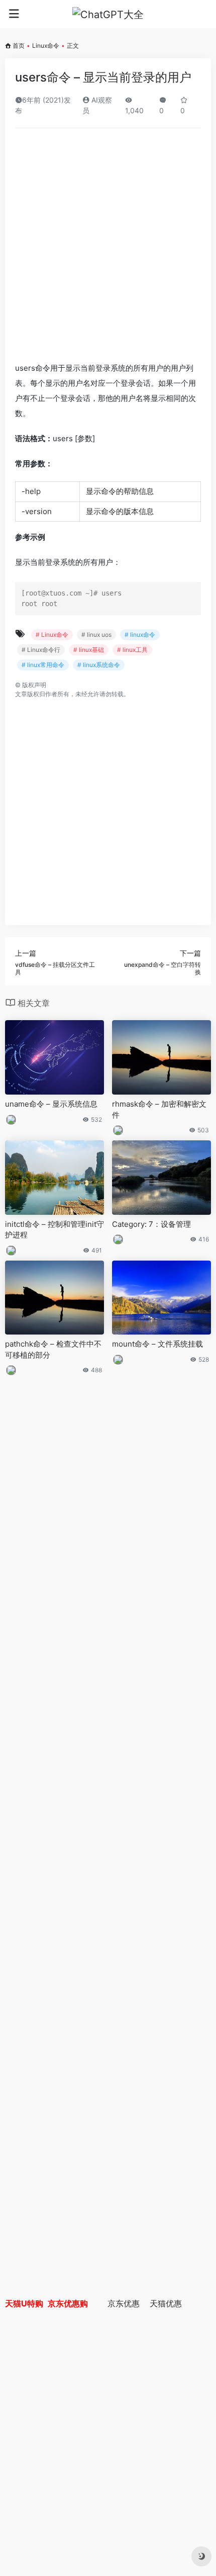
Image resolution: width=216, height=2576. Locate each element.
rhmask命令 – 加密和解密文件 (159, 1109)
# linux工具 (132, 650)
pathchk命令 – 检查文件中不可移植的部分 (53, 1349)
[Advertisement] (108, 248)
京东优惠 (124, 2303)
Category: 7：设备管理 (151, 1224)
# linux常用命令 (43, 665)
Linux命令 (46, 46)
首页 (19, 46)
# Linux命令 (52, 635)
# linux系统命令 (99, 665)
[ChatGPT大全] (108, 14)
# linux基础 (89, 650)
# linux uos (96, 635)
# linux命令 (140, 635)
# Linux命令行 (41, 650)
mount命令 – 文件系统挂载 (157, 1344)
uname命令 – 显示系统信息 (51, 1104)
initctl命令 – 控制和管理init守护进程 (55, 1229)
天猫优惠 (166, 2303)
